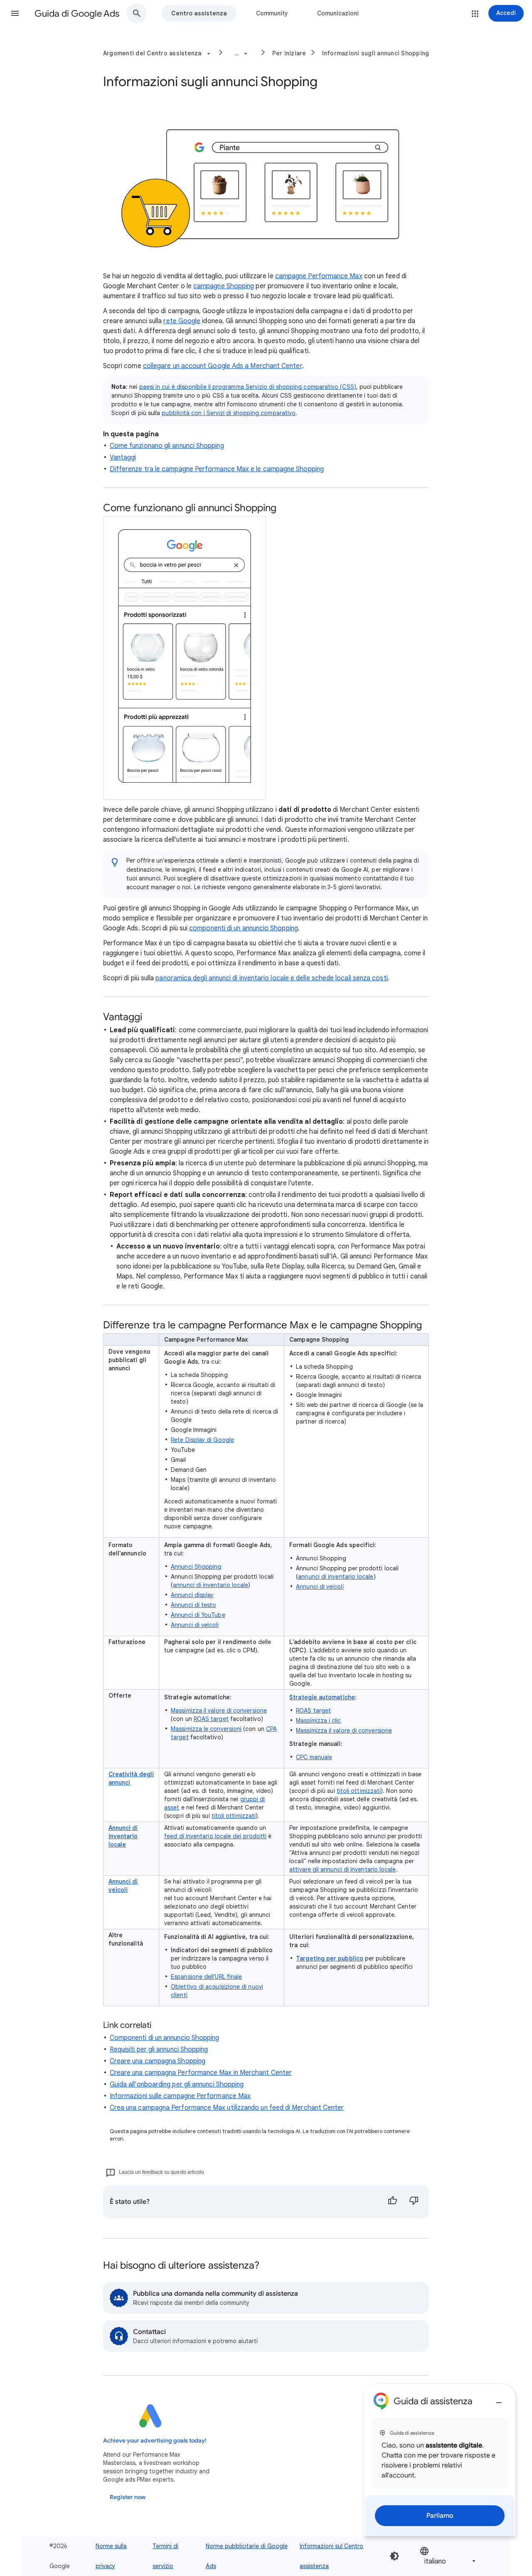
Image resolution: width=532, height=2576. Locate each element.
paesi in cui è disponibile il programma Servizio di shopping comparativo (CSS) (248, 387)
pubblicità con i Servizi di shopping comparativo (229, 413)
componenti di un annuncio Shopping (244, 928)
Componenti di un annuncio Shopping (165, 2038)
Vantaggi (123, 457)
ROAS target (211, 1719)
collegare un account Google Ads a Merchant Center (223, 366)
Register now (128, 2497)
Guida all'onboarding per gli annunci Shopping (177, 2084)
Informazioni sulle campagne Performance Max (180, 2096)
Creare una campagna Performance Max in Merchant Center (201, 2073)
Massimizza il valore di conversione (219, 1711)
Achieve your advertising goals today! (155, 2441)
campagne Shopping (224, 286)
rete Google (182, 321)
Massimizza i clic (318, 1721)
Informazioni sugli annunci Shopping (376, 53)
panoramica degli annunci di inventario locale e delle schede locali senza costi (271, 978)
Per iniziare (289, 53)
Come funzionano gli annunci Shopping (167, 446)
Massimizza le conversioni (206, 1729)
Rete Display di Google (202, 1440)
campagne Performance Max (319, 276)
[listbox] (448, 2556)
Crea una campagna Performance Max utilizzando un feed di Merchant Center (227, 2108)
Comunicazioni (338, 13)
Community (272, 13)
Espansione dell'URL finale (206, 1977)
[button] (15, 13)
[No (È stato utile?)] (414, 2202)
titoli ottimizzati (234, 1816)
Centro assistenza (199, 13)
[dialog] (440, 2460)
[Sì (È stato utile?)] (392, 2202)
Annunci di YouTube (198, 1615)
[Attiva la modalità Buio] (394, 2556)
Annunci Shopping (196, 1567)
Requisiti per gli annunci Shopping (159, 2049)
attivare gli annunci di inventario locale (342, 1869)
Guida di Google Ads (77, 14)
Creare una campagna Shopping (158, 2061)
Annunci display (192, 1595)
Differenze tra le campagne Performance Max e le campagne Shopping (217, 469)
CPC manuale (314, 1757)
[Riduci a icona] (499, 2399)
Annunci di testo (193, 1605)
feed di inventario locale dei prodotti (215, 1836)
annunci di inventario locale (211, 1585)
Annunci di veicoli (195, 1625)
